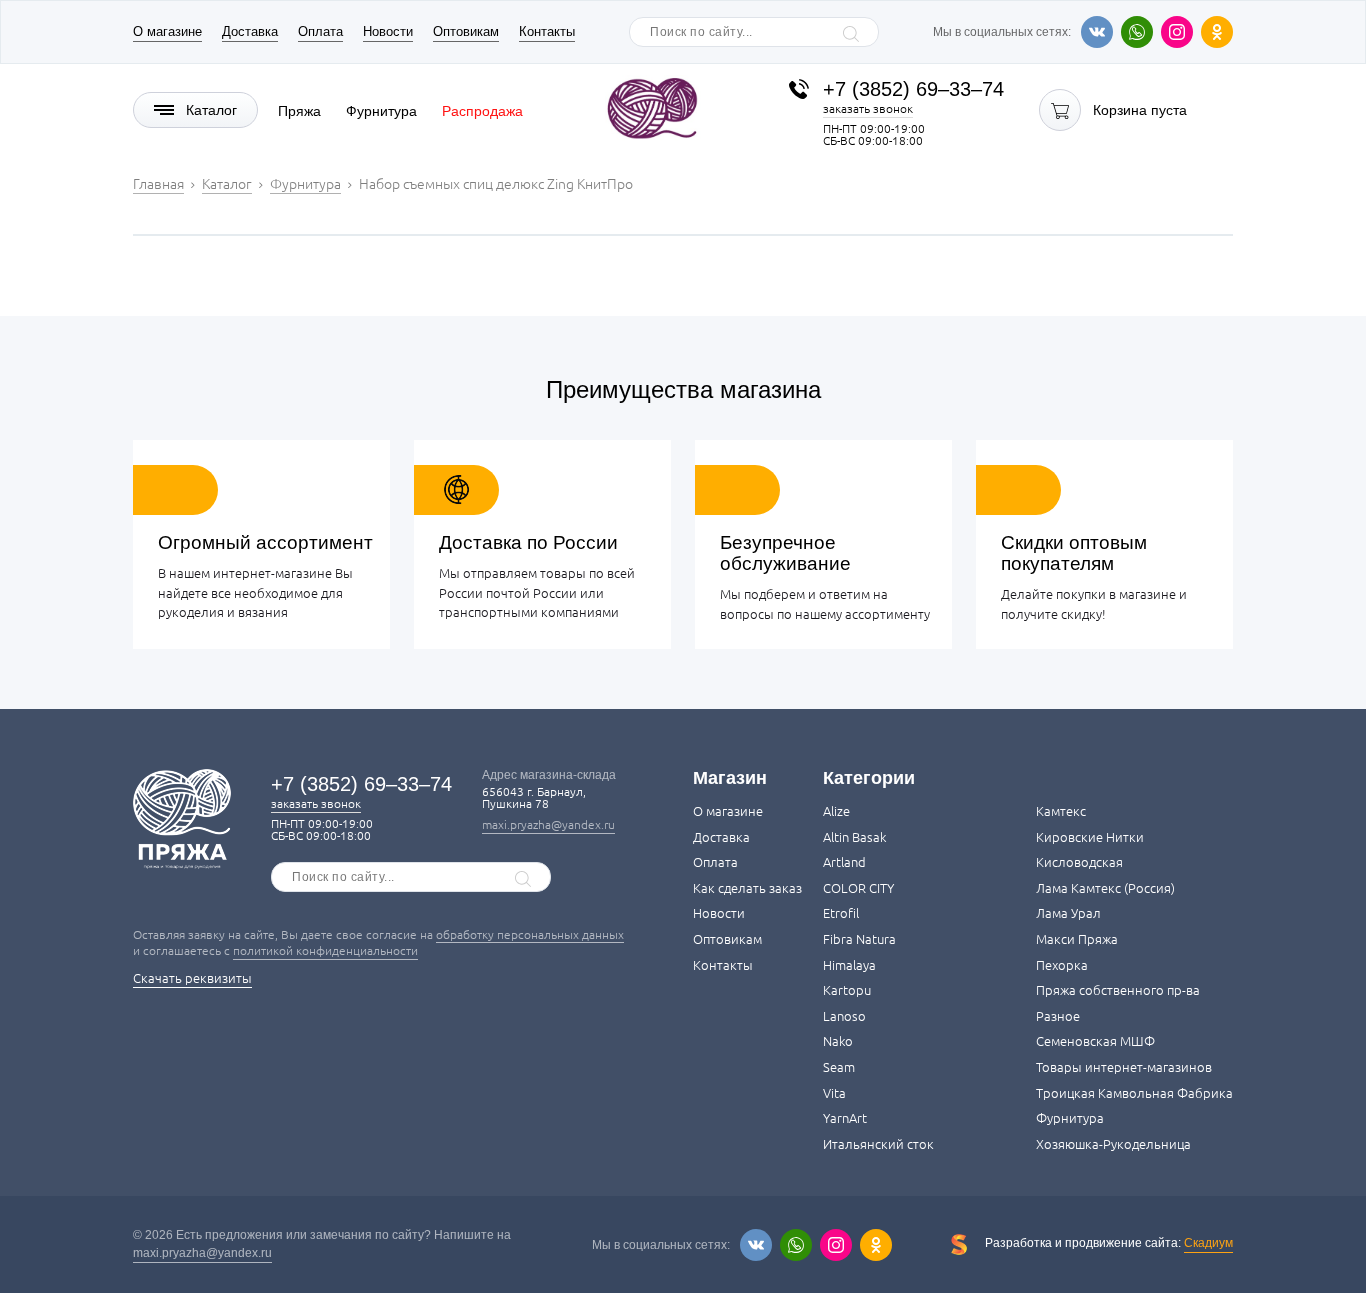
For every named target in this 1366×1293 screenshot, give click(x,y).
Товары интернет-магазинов (1124, 1067)
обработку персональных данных (530, 934)
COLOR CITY (858, 888)
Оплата (320, 31)
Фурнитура (381, 111)
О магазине (167, 31)
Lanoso (844, 1016)
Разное (1058, 1016)
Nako (838, 1041)
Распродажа (482, 111)
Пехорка (1062, 965)
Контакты (547, 31)
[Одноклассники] (1217, 32)
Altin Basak (854, 837)
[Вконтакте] (1097, 32)
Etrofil (841, 913)
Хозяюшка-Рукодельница (1113, 1144)
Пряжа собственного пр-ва (1118, 990)
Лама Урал (1068, 913)
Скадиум (1208, 1243)
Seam (839, 1067)
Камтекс (1061, 811)
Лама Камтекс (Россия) (1105, 888)
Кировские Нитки (1090, 837)
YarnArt (845, 1118)
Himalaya (849, 965)
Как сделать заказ (747, 888)
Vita (834, 1093)
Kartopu (847, 990)
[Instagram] (1177, 32)
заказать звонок (868, 108)
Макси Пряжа (1077, 939)
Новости (388, 31)
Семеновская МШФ (1095, 1041)
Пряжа (299, 111)
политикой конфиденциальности (325, 950)
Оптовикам (466, 31)
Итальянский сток (878, 1144)
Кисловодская (1079, 862)
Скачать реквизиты (192, 978)
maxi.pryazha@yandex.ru (548, 824)
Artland (844, 862)
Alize (836, 811)
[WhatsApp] (1137, 32)
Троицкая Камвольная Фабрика (1134, 1093)
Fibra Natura (859, 939)
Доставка (250, 31)
